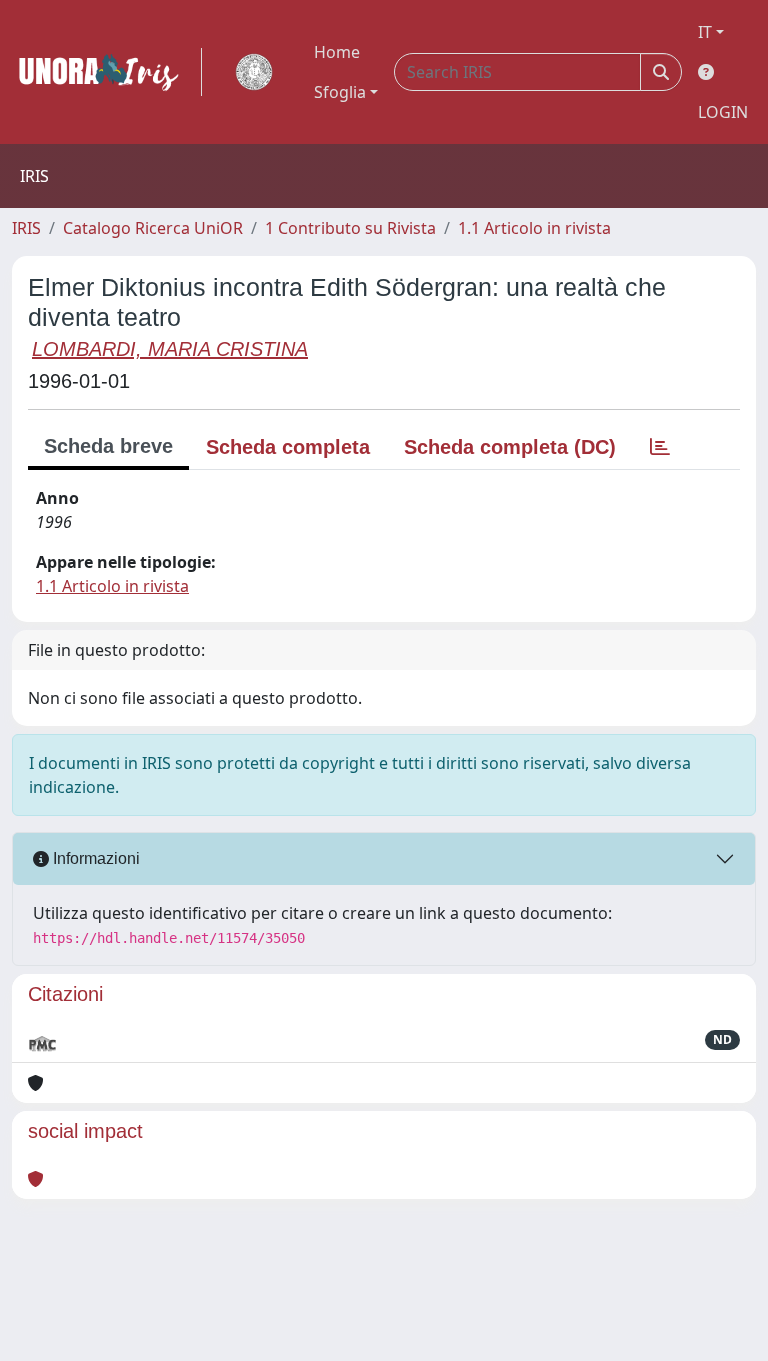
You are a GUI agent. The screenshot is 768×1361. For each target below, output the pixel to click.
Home (337, 52)
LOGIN (723, 112)
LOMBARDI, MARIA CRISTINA (170, 349)
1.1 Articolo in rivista (534, 228)
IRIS (26, 228)
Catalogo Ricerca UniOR (153, 228)
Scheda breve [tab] (108, 446)
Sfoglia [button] (340, 92)
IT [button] (705, 32)
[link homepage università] (254, 72)
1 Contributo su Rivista (350, 228)
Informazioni (94, 858)
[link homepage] (107, 72)
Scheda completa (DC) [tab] (510, 447)
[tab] (660, 447)
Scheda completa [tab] (288, 447)
